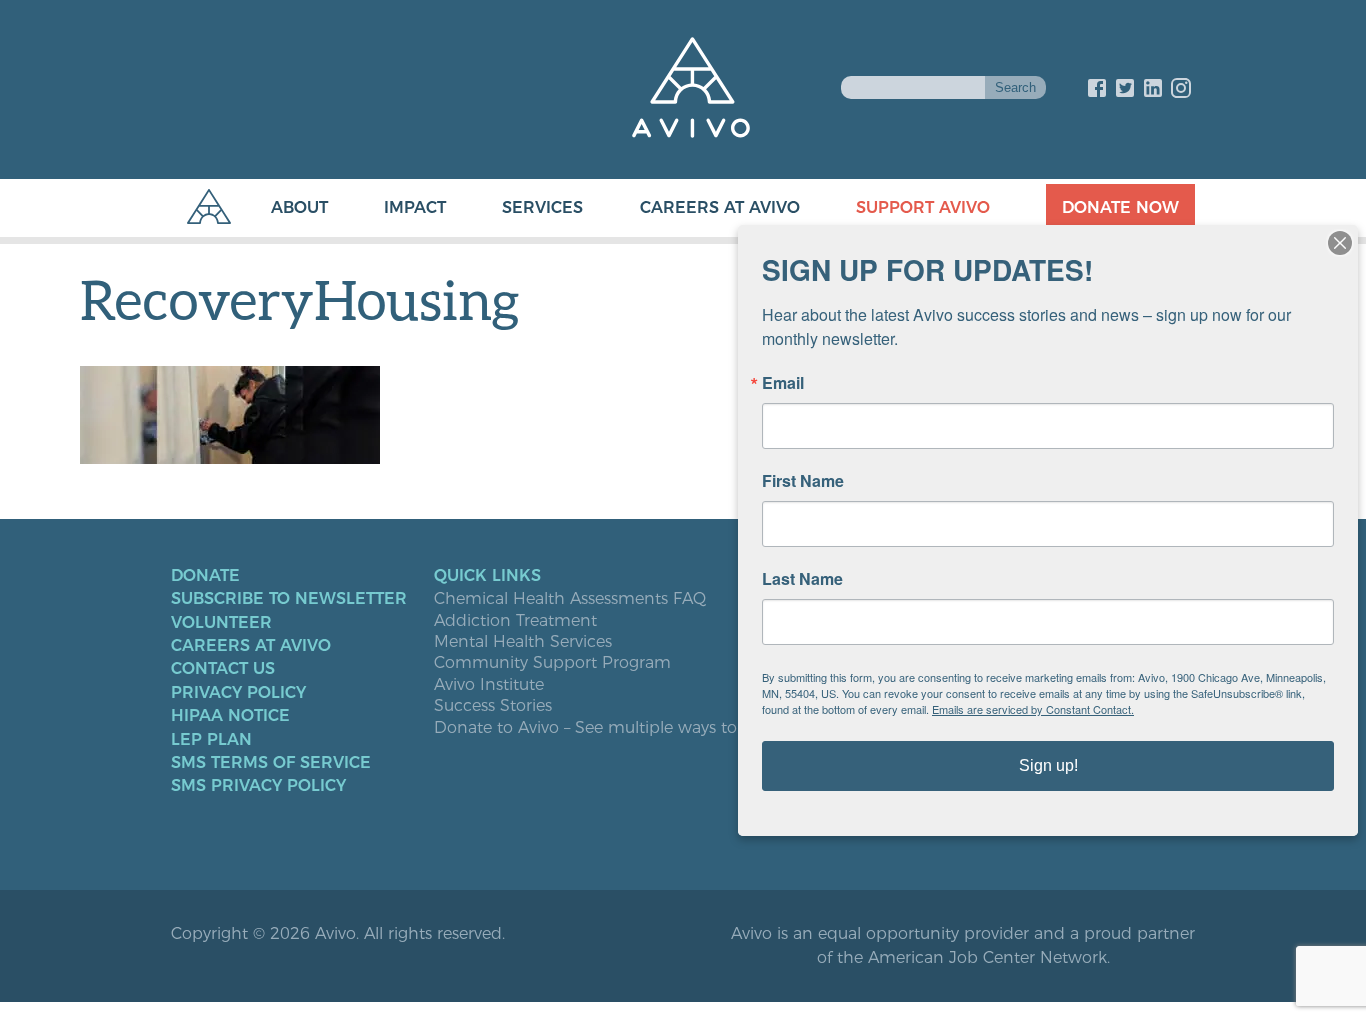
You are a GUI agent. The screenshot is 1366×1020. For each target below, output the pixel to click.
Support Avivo (923, 207)
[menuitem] (279, 208)
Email (783, 383)
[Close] (1340, 243)
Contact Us (223, 669)
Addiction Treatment (515, 621)
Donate (205, 576)
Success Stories (493, 706)
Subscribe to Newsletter (289, 599)
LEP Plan (211, 740)
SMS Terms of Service (271, 763)
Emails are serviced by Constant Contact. (1033, 709)
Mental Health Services (523, 642)
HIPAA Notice (230, 716)
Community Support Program (552, 663)
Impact (415, 207)
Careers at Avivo (720, 207)
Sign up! (1048, 765)
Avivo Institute (489, 685)
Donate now (1120, 207)
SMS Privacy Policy (258, 786)
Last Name (802, 579)
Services (542, 207)
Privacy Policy (238, 693)
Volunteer (221, 623)
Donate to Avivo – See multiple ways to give (603, 728)
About (299, 207)
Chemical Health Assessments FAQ (570, 599)
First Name (803, 481)
